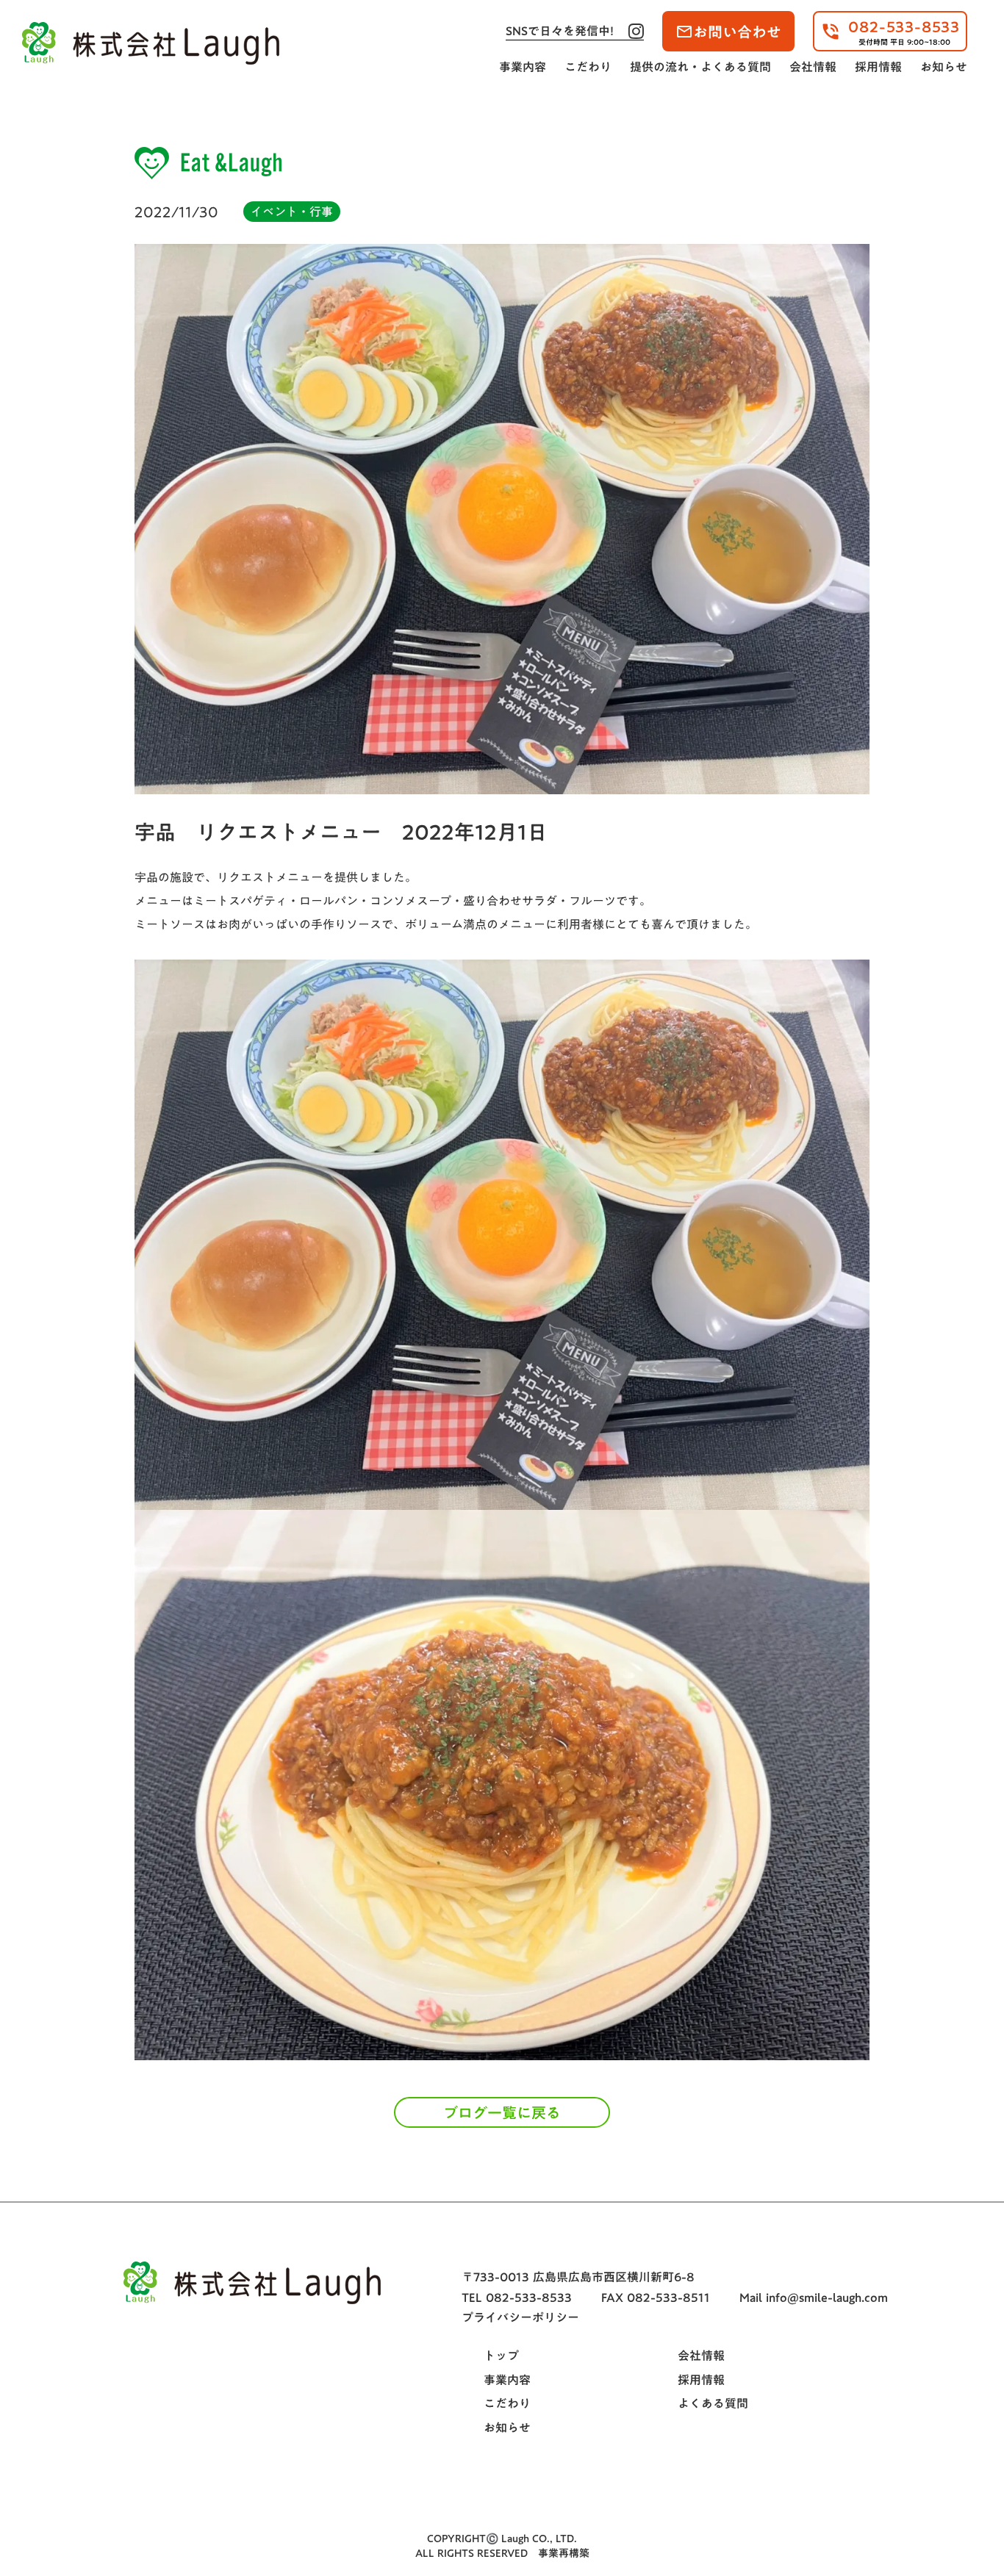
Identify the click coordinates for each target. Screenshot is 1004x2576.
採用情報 (878, 67)
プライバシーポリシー (520, 2317)
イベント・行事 (292, 212)
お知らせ (944, 67)
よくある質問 (713, 2403)
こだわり (588, 67)
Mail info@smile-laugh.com (814, 2298)
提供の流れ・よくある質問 (700, 67)
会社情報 (813, 67)
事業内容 (523, 67)
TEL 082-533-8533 (517, 2298)
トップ (501, 2356)
